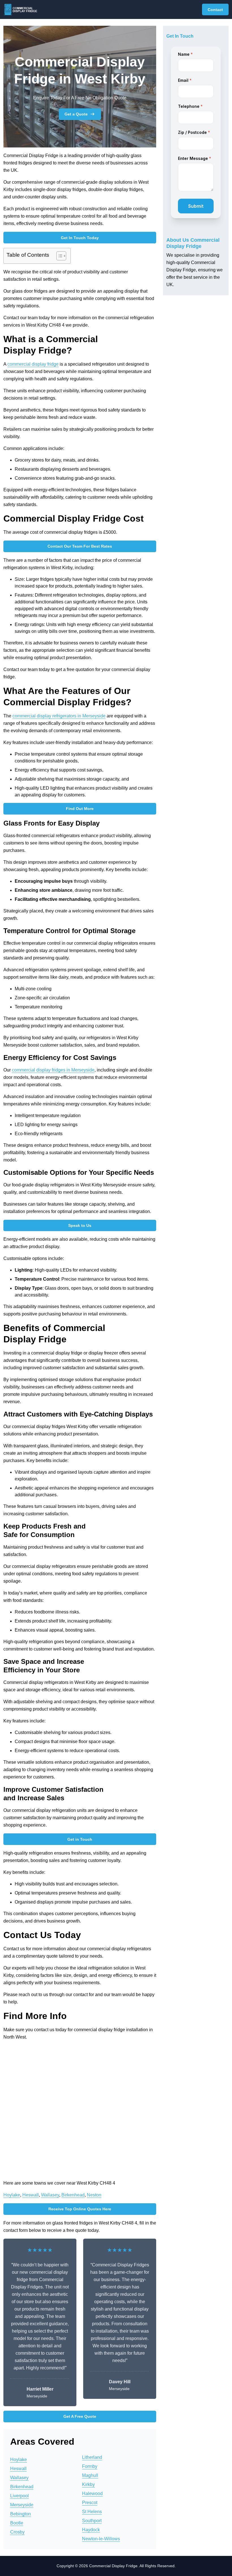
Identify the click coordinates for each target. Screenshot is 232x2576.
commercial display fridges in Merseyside (53, 1070)
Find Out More (80, 809)
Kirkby (88, 2484)
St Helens (92, 2512)
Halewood (92, 2494)
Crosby (17, 2532)
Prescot (90, 2503)
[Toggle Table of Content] (58, 256)
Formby (90, 2466)
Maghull (90, 2475)
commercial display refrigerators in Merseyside (59, 716)
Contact (215, 10)
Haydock (91, 2530)
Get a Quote (76, 114)
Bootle (17, 2523)
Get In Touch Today (80, 238)
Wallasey (50, 2195)
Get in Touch (80, 1839)
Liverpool (20, 2496)
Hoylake (12, 2195)
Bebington (21, 2514)
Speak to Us (80, 1225)
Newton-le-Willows (101, 2539)
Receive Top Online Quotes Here (80, 2209)
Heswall (31, 2195)
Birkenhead (73, 2195)
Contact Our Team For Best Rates (80, 546)
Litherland (92, 2457)
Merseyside (22, 2505)
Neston (94, 2195)
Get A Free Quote (80, 2416)
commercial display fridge (33, 364)
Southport (92, 2521)
